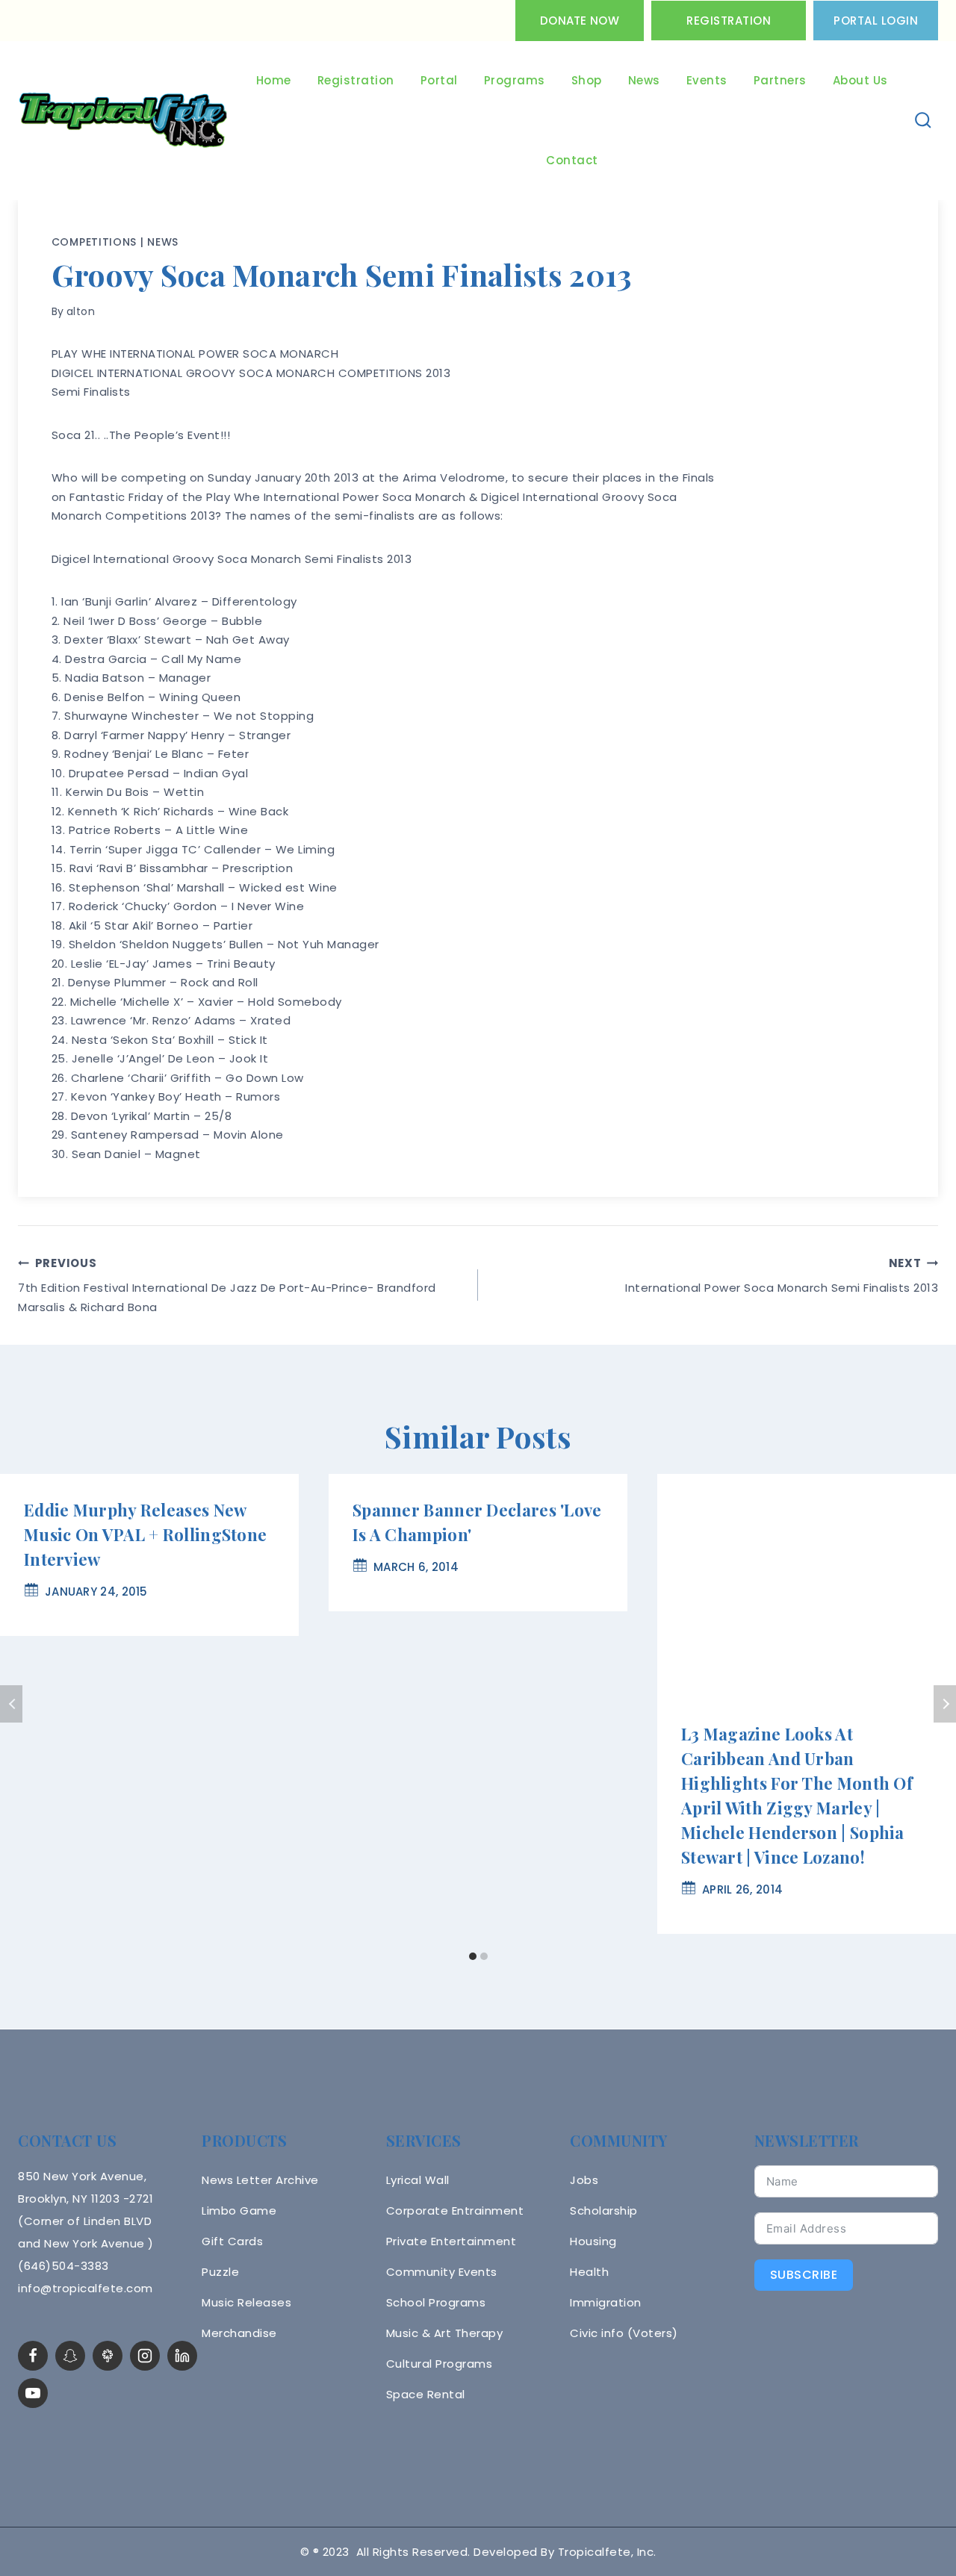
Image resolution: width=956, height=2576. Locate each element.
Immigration (606, 2302)
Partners (780, 80)
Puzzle (220, 2272)
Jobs (584, 2180)
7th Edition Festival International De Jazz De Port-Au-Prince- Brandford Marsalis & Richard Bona (227, 1285)
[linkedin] (182, 2356)
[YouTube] (33, 2393)
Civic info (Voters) (624, 2333)
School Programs (436, 2302)
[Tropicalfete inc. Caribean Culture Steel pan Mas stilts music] (123, 121)
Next (945, 1704)
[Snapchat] (70, 2356)
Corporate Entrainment (455, 2211)
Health (589, 2272)
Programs (515, 80)
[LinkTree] (108, 2356)
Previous (11, 1704)
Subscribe (804, 2275)
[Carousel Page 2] (484, 1957)
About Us (860, 80)
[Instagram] (145, 2356)
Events (707, 80)
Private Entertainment (451, 2241)
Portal (439, 80)
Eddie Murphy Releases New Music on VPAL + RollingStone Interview (145, 1534)
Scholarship (604, 2211)
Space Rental (426, 2394)
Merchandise (239, 2333)
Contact (572, 160)
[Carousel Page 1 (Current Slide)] (472, 1957)
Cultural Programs (440, 2364)
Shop (587, 80)
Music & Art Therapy (445, 2333)
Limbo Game (239, 2211)
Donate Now (580, 21)
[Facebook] (33, 2356)
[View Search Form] (924, 121)
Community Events (442, 2272)
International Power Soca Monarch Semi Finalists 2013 (782, 1275)
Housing (593, 2241)
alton (81, 311)
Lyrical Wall (418, 2180)
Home (274, 80)
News (644, 80)
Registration (729, 21)
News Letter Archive (260, 2180)
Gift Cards (232, 2241)
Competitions (94, 242)
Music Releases (246, 2302)
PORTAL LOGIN (876, 21)
